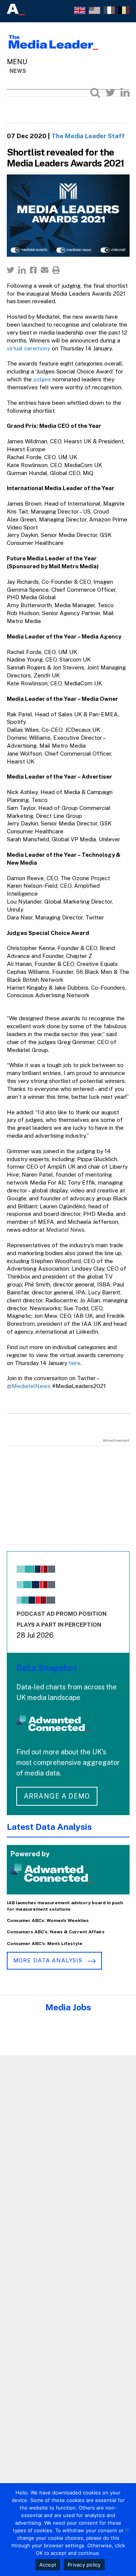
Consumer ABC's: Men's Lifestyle (45, 1944)
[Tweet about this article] (11, 270)
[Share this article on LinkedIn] (22, 270)
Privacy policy (84, 2565)
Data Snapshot (47, 1668)
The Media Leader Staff (88, 136)
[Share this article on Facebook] (33, 270)
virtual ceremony (29, 348)
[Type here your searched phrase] (95, 93)
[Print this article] (56, 270)
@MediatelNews (29, 1386)
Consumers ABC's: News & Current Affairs (56, 1932)
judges (42, 379)
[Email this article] (45, 270)
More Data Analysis (49, 1960)
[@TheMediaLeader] (110, 93)
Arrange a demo (57, 1796)
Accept (48, 2565)
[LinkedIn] (125, 93)
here (75, 1363)
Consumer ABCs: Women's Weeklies (48, 1920)
